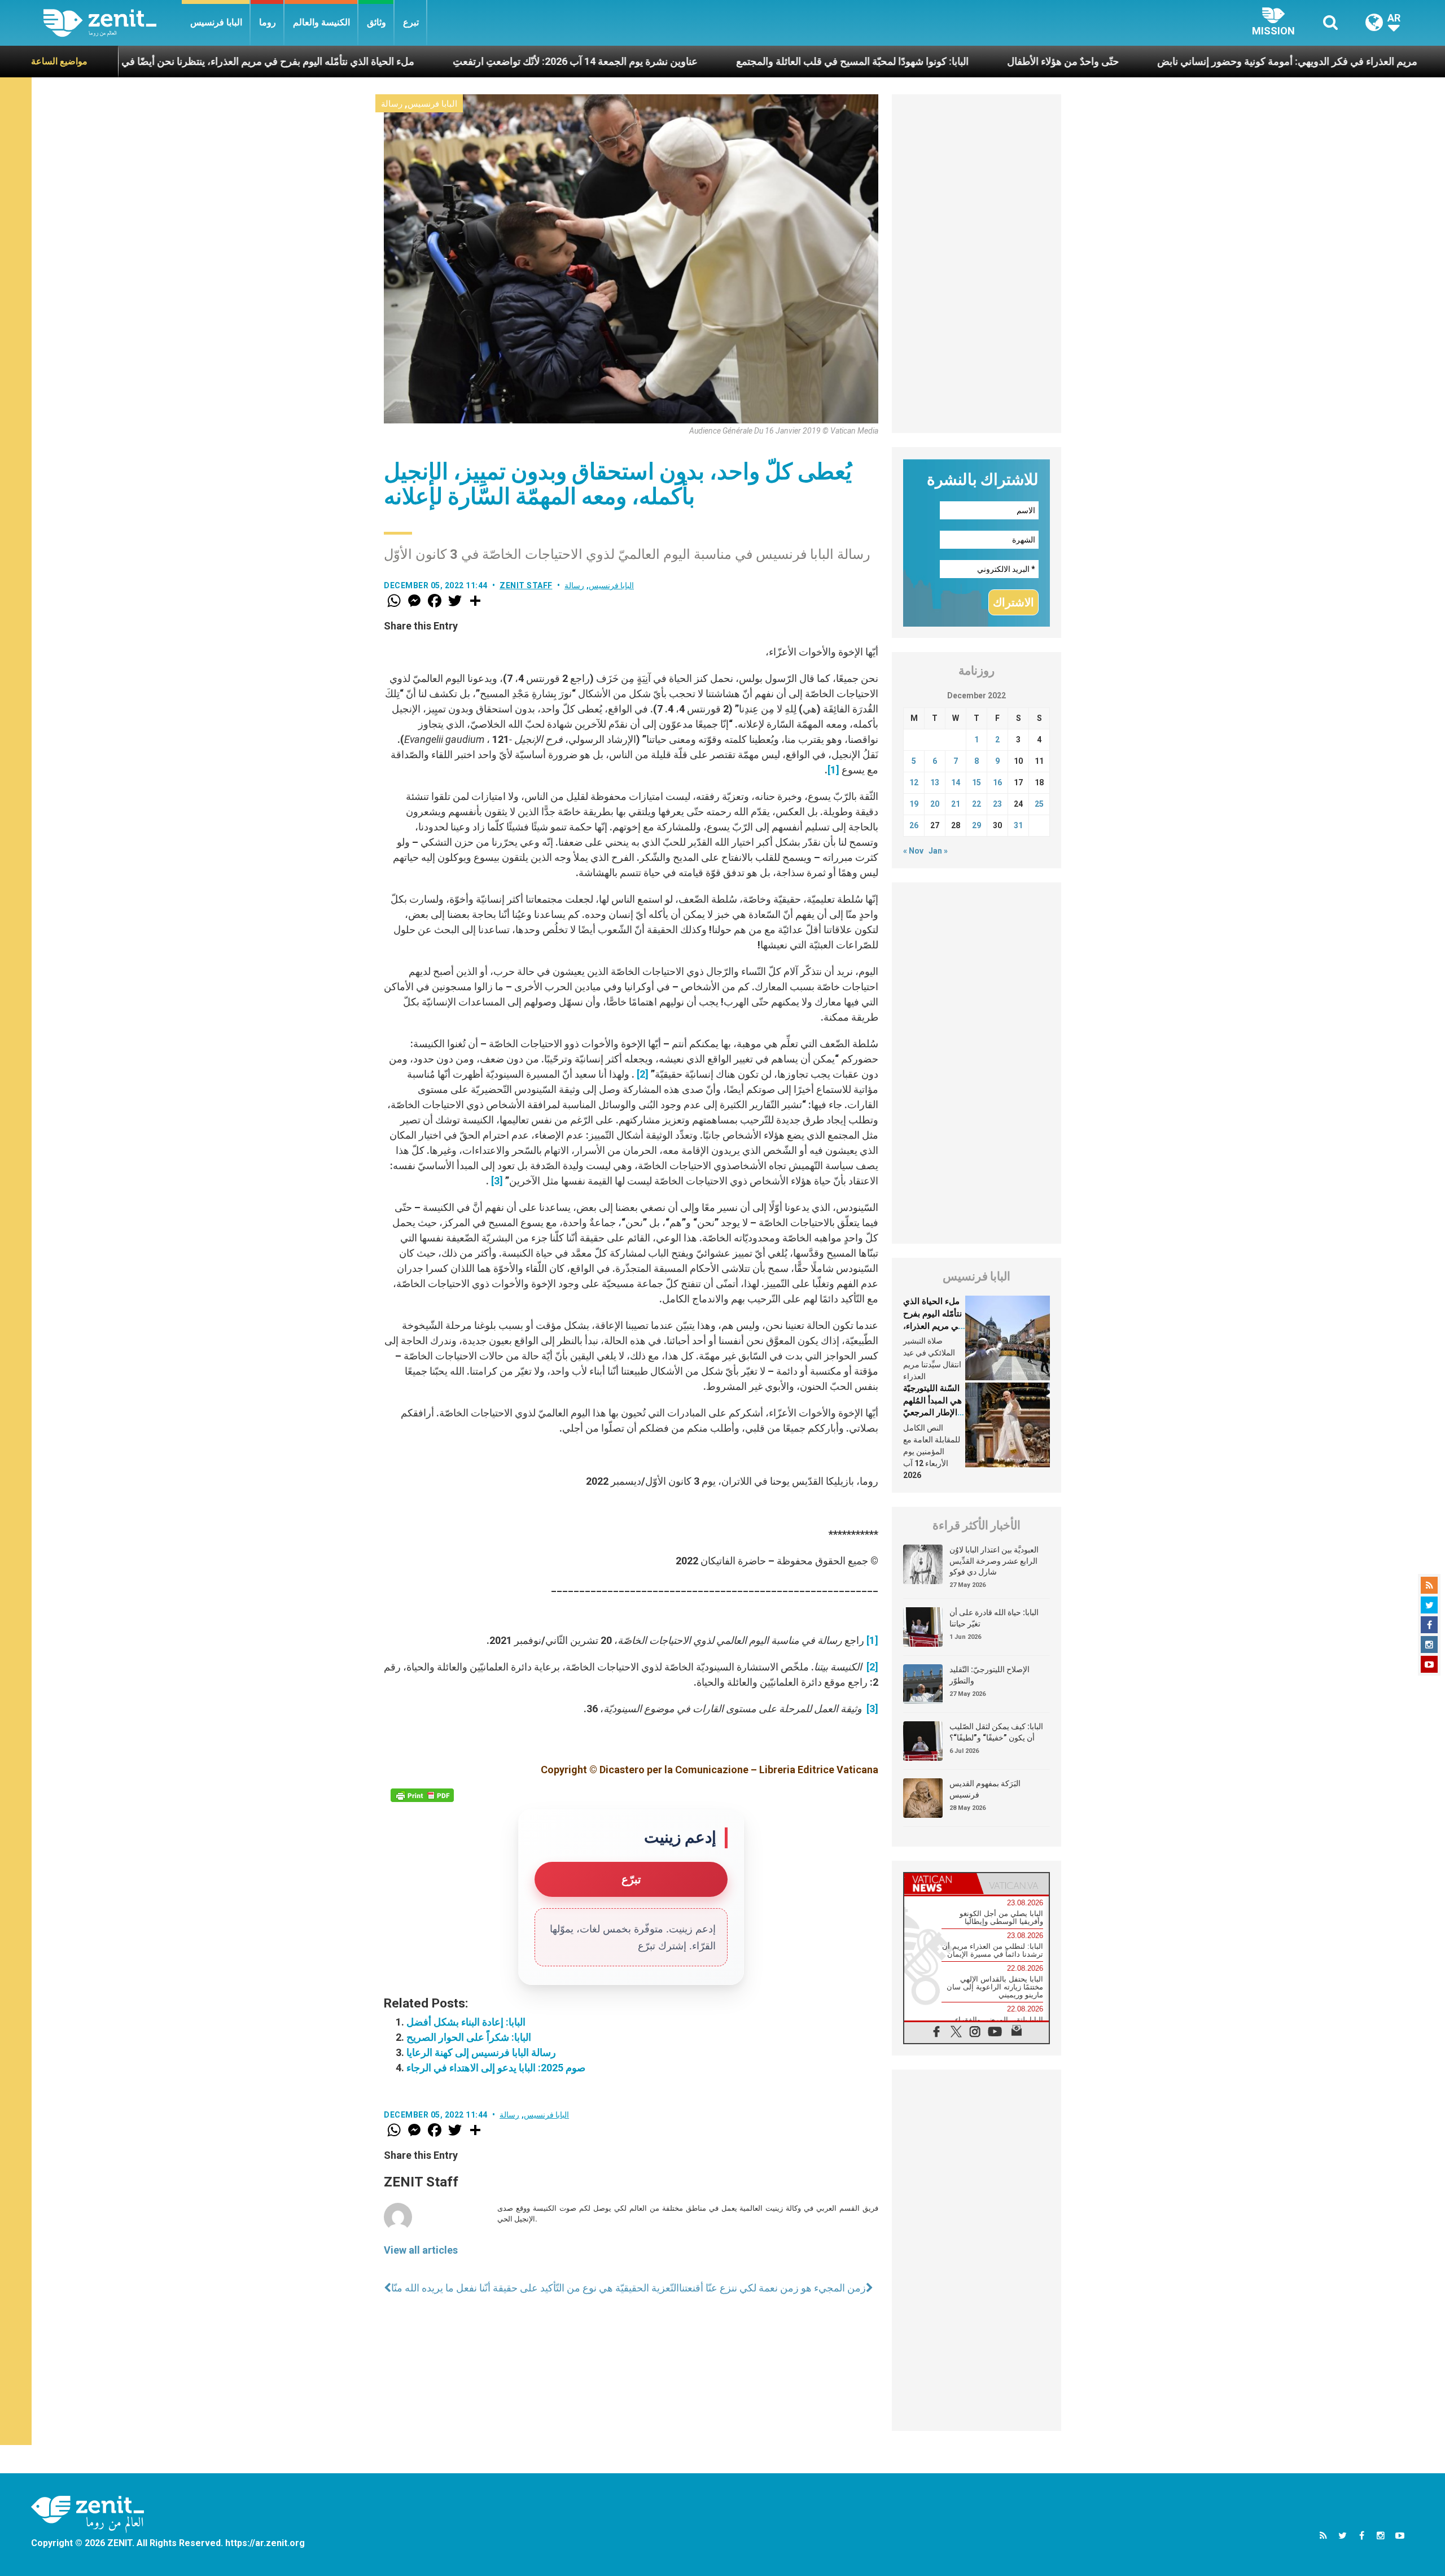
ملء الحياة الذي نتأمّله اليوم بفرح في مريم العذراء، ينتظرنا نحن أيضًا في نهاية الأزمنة (933, 1326)
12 (914, 782)
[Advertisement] (977, 264)
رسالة (392, 104)
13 (935, 782)
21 (956, 804)
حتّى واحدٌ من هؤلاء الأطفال (917, 61)
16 (997, 782)
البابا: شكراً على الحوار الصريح (469, 2037)
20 (935, 804)
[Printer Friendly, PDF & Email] (422, 1795)
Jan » (938, 851)
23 (997, 804)
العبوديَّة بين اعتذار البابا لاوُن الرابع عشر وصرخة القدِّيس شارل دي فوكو (994, 1561)
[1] (833, 770)
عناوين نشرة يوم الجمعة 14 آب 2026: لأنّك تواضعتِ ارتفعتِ (430, 61)
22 (977, 804)
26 (914, 825)
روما (268, 22)
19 (914, 804)
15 (977, 782)
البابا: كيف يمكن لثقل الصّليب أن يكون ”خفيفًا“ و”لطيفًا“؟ (996, 1732)
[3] (497, 1181)
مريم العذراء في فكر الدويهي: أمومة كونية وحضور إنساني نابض (1142, 61)
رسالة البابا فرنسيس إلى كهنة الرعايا (481, 2052)
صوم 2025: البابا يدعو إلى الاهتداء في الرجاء (496, 2068)
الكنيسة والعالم (321, 22)
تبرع (411, 22)
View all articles (421, 2250)
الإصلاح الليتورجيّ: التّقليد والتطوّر (989, 1675)
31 (1018, 825)
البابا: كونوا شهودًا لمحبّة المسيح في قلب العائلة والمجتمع (707, 61)
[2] (643, 1074)
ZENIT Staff (526, 585)
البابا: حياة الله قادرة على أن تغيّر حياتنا (994, 1618)
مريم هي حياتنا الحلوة (1354, 61)
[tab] (940, 1884)
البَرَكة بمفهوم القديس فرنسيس (985, 1789)
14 (956, 782)
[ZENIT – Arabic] (113, 23)
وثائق (376, 22)
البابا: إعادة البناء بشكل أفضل (466, 2022)
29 (977, 825)
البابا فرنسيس (216, 22)
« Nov (913, 851)
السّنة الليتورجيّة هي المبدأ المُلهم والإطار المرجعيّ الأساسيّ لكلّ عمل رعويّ (932, 1412)
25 (1039, 804)
